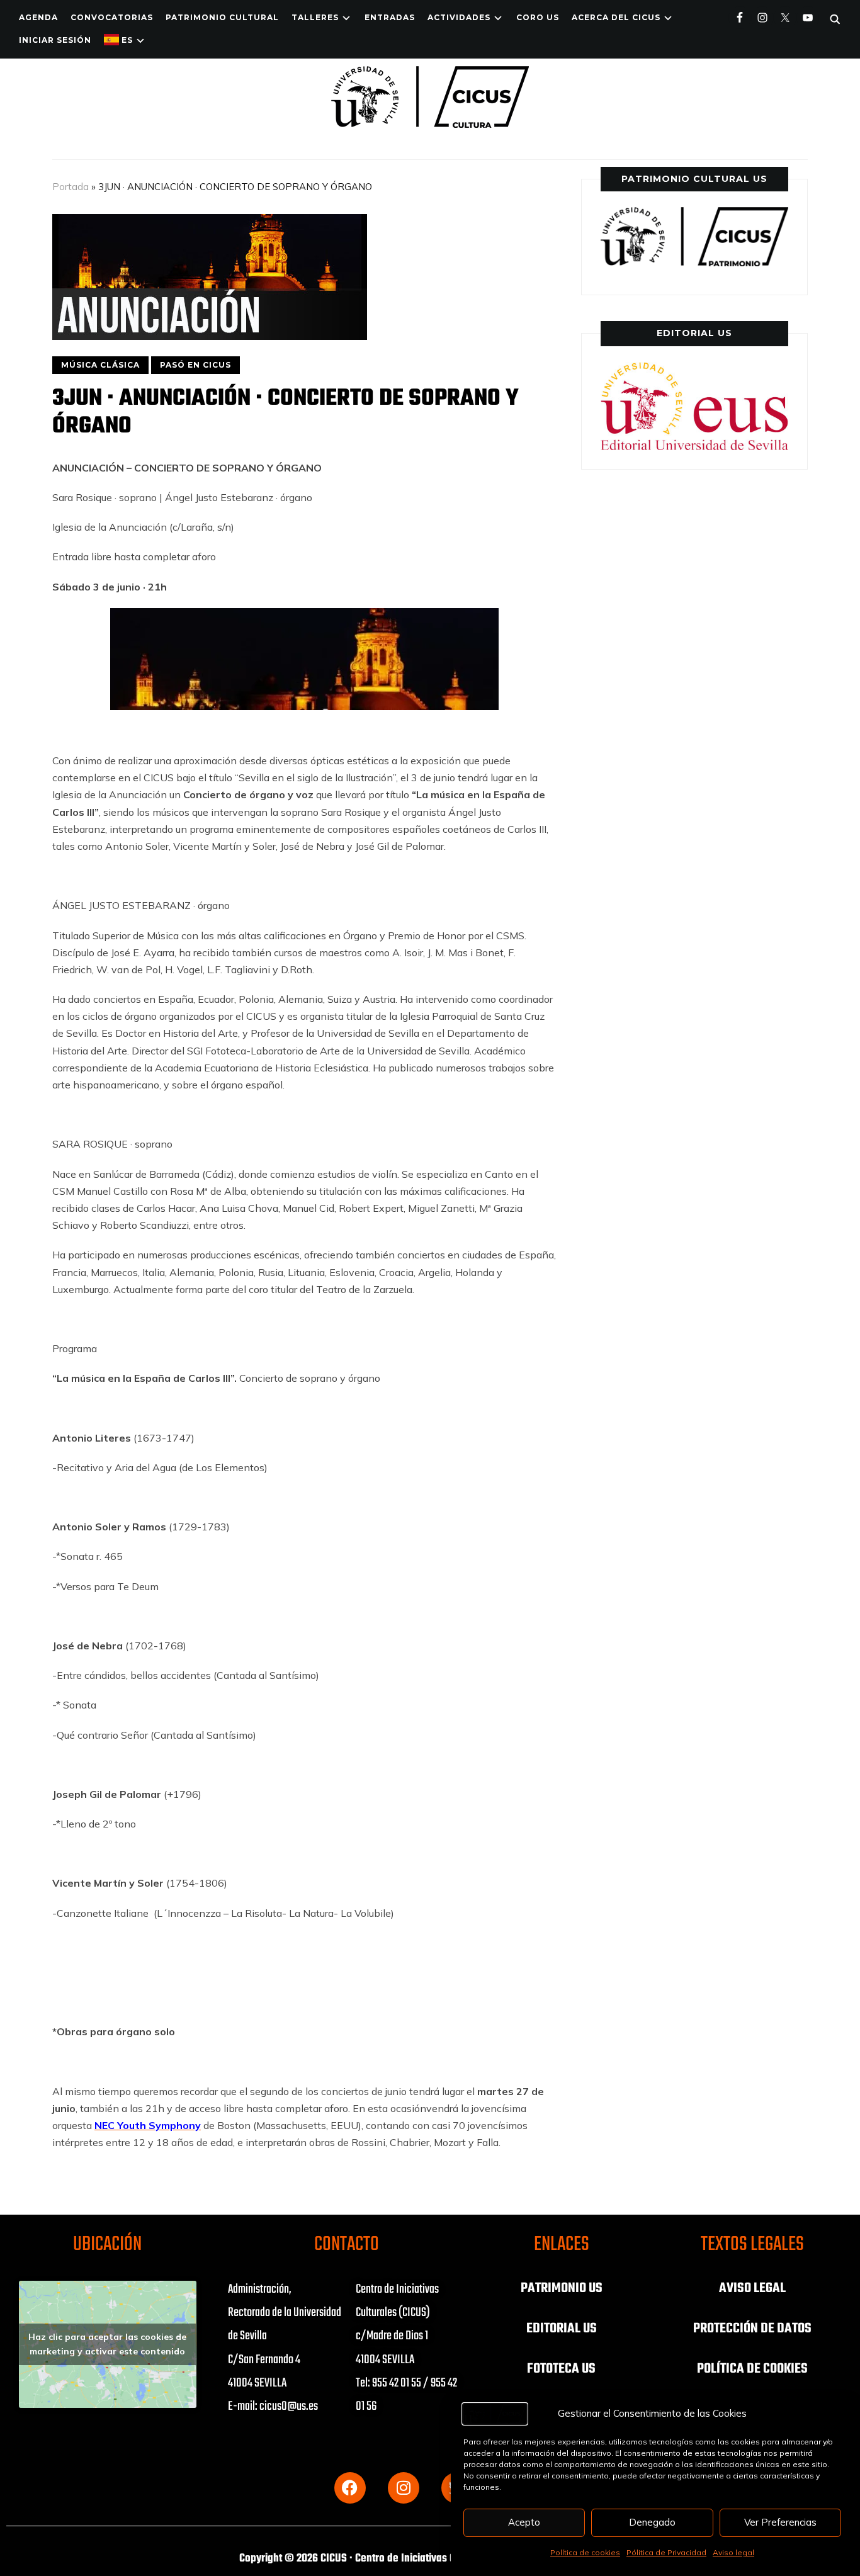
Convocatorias (112, 17)
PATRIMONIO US (562, 2288)
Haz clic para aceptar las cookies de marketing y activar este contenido (107, 2344)
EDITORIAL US (562, 2329)
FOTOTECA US (561, 2369)
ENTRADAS (390, 17)
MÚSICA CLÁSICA (100, 365)
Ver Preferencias (780, 2522)
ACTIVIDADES (459, 17)
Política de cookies (585, 2552)
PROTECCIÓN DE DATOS (752, 2329)
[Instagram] (404, 2488)
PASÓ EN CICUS (195, 365)
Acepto (524, 2522)
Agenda (38, 17)
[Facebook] (350, 2488)
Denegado (652, 2522)
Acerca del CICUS (616, 17)
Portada (71, 187)
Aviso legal (733, 2552)
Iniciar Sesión (55, 40)
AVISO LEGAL (752, 2288)
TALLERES (315, 17)
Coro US (538, 17)
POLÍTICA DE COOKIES (752, 2369)
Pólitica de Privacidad (666, 2552)
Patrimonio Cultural (222, 17)
